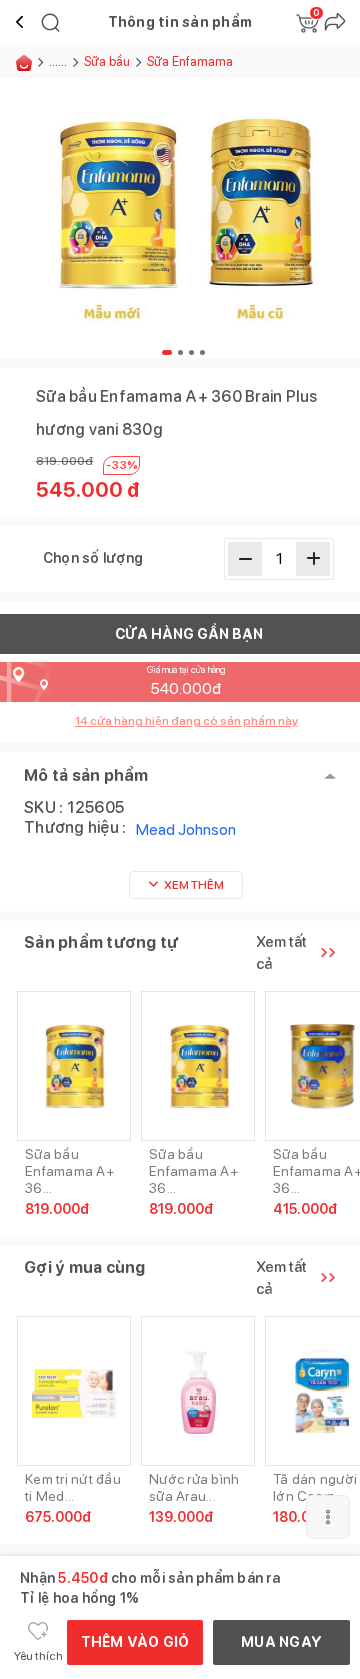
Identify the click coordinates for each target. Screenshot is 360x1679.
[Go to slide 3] (191, 352)
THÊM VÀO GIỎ (135, 1642)
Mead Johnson (186, 829)
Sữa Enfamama (190, 61)
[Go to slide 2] (180, 352)
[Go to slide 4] (202, 352)
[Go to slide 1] (167, 352)
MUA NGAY (281, 1642)
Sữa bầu (107, 61)
